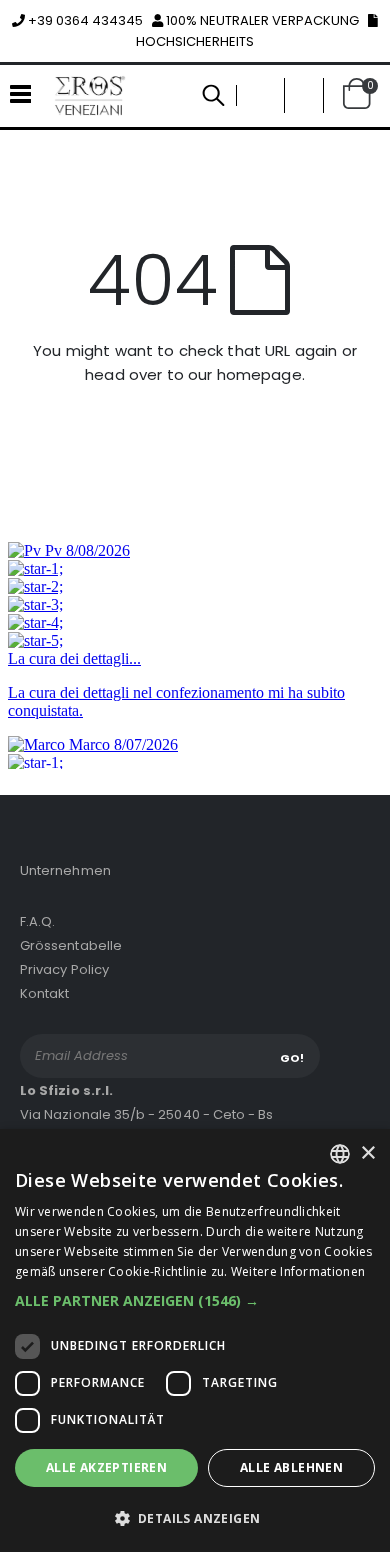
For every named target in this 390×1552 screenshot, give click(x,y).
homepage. (261, 374)
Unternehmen (65, 870)
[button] (304, 95)
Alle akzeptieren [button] (106, 1467)
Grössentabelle (71, 945)
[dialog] (195, 1340)
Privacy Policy (64, 969)
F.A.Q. (37, 921)
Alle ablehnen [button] (291, 1467)
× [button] (367, 1153)
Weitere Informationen (298, 1271)
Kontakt (44, 993)
